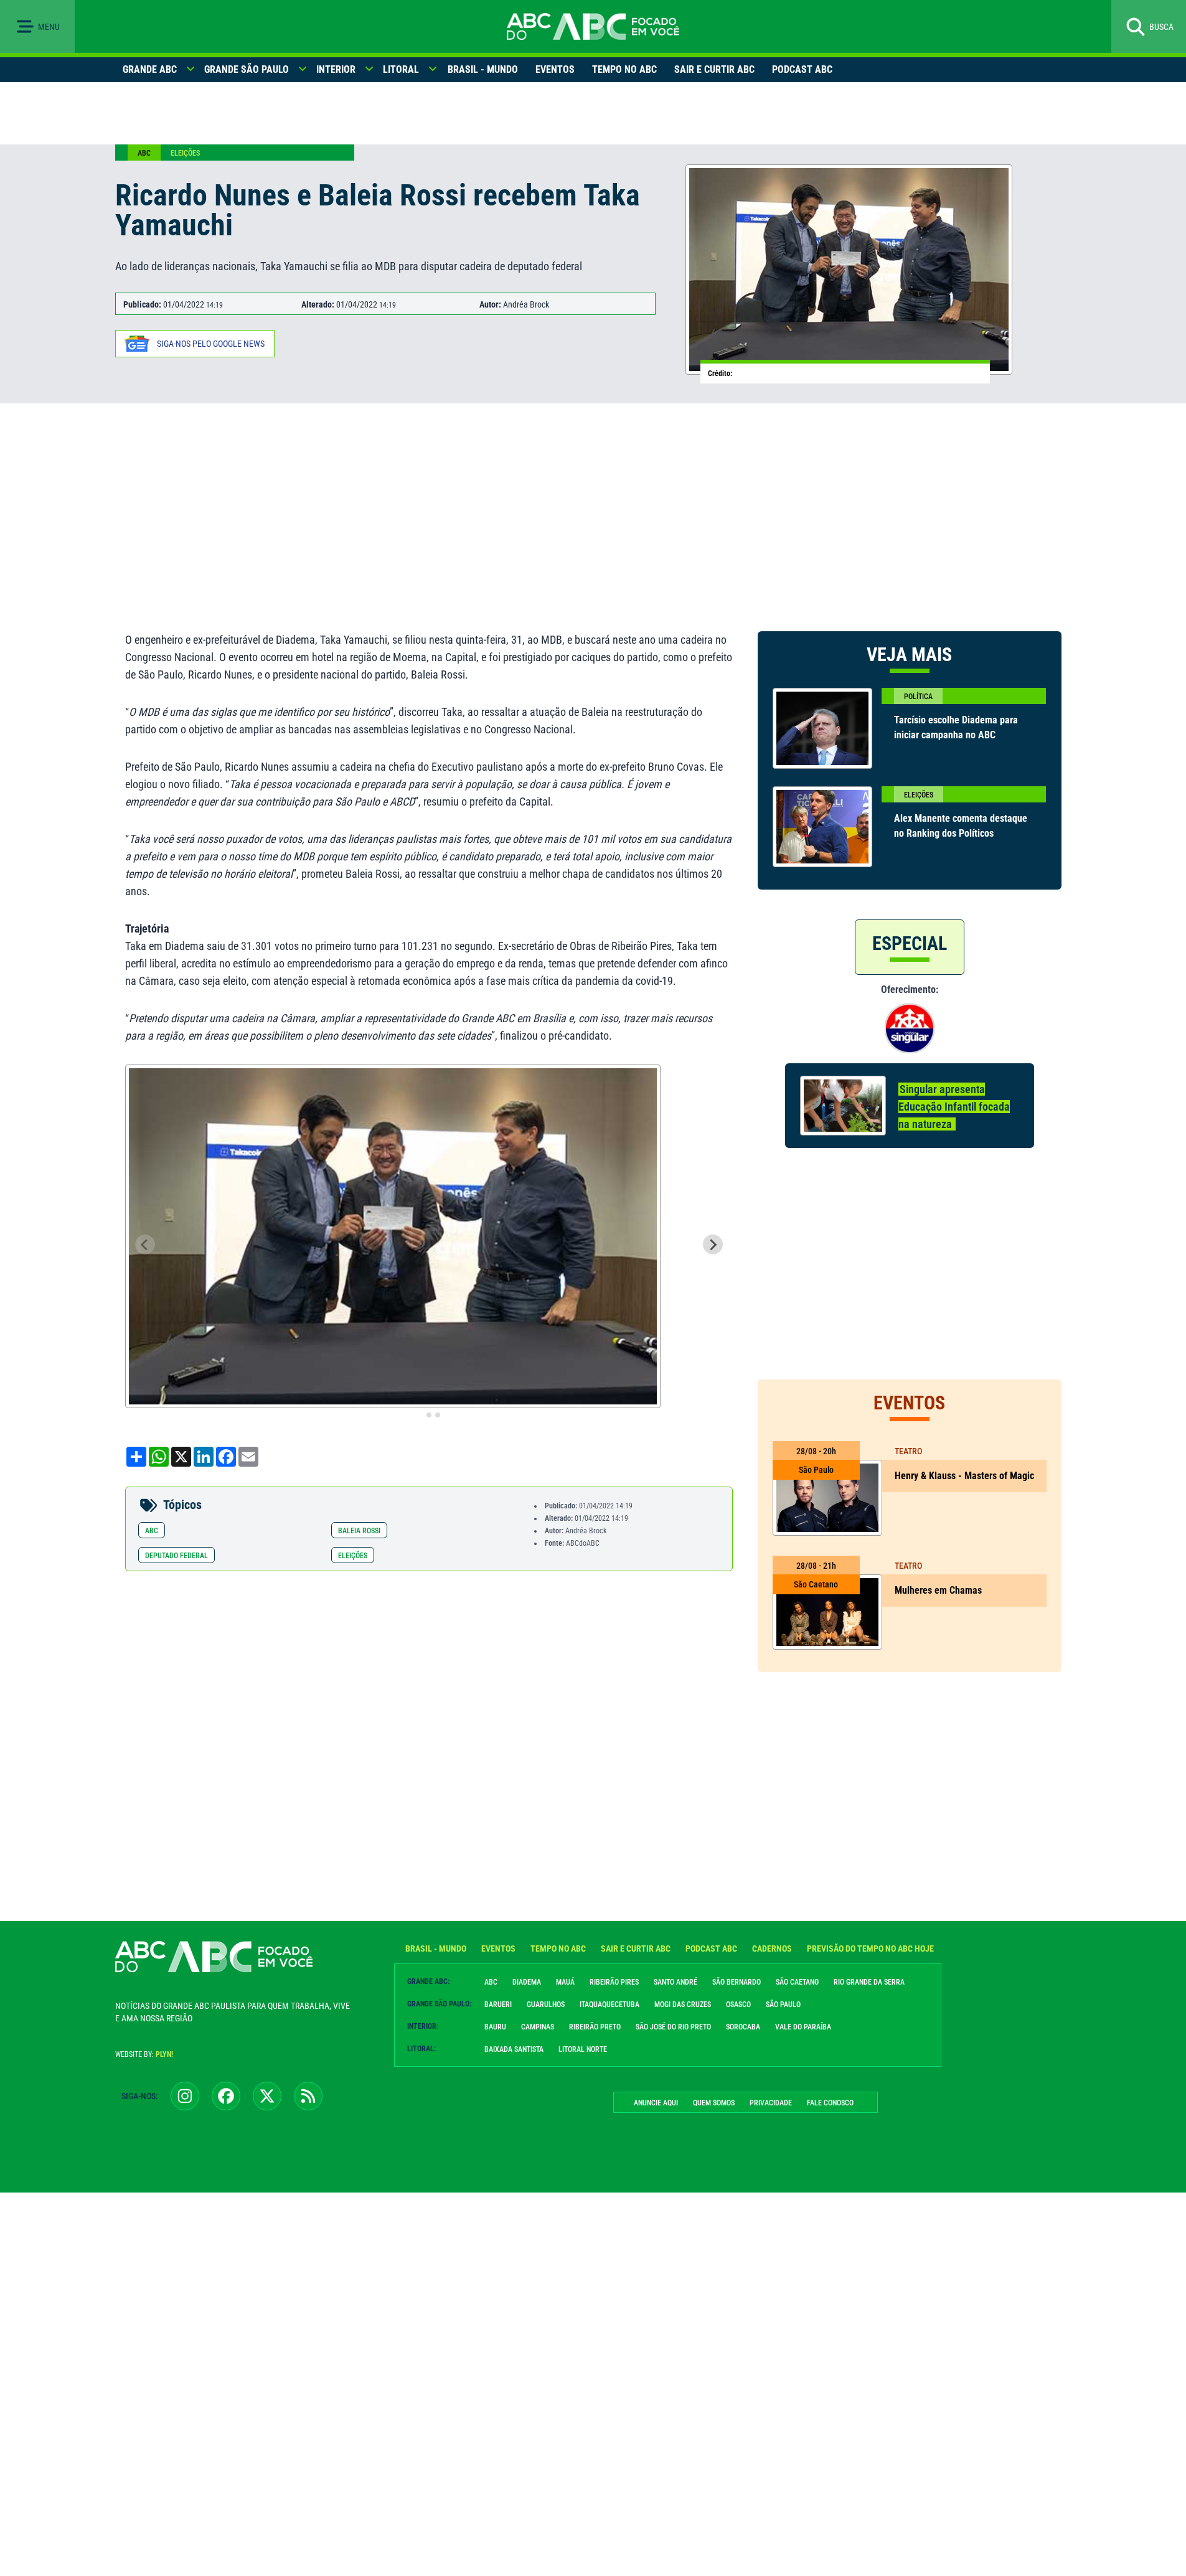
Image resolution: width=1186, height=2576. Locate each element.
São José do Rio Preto (673, 2027)
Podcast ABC (802, 69)
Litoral (401, 69)
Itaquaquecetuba (609, 2005)
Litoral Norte (583, 2049)
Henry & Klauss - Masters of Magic (964, 1476)
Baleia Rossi (359, 1531)
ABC (144, 153)
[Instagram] (185, 2096)
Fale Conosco (830, 2103)
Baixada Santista (514, 2049)
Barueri (498, 2005)
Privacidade (771, 2103)
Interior (336, 69)
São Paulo (783, 2005)
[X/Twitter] (267, 2096)
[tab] (420, 1415)
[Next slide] (713, 1244)
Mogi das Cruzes (683, 2005)
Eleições (185, 153)
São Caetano (797, 1982)
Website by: (144, 2054)
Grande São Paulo (247, 69)
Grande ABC (150, 69)
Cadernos (772, 1948)
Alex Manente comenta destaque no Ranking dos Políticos (961, 826)
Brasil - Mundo (483, 69)
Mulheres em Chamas (938, 1590)
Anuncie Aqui (656, 2103)
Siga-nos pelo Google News (211, 344)
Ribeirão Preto (595, 2027)
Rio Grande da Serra (869, 1982)
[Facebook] (226, 2096)
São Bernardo (737, 1982)
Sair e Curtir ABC (714, 69)
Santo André (675, 1982)
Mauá (565, 1982)
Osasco (738, 2005)
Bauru (495, 2027)
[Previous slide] (145, 1244)
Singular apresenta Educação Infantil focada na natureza (954, 1107)
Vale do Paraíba (803, 2027)
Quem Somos (714, 2103)
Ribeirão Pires (614, 1982)
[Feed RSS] (308, 2096)
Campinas (538, 2027)
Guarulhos (546, 2005)
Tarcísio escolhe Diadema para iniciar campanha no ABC (956, 727)
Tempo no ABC (624, 69)
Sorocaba (743, 2027)
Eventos (555, 69)
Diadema (527, 1982)
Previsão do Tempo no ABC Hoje (870, 1948)
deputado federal (176, 1556)
